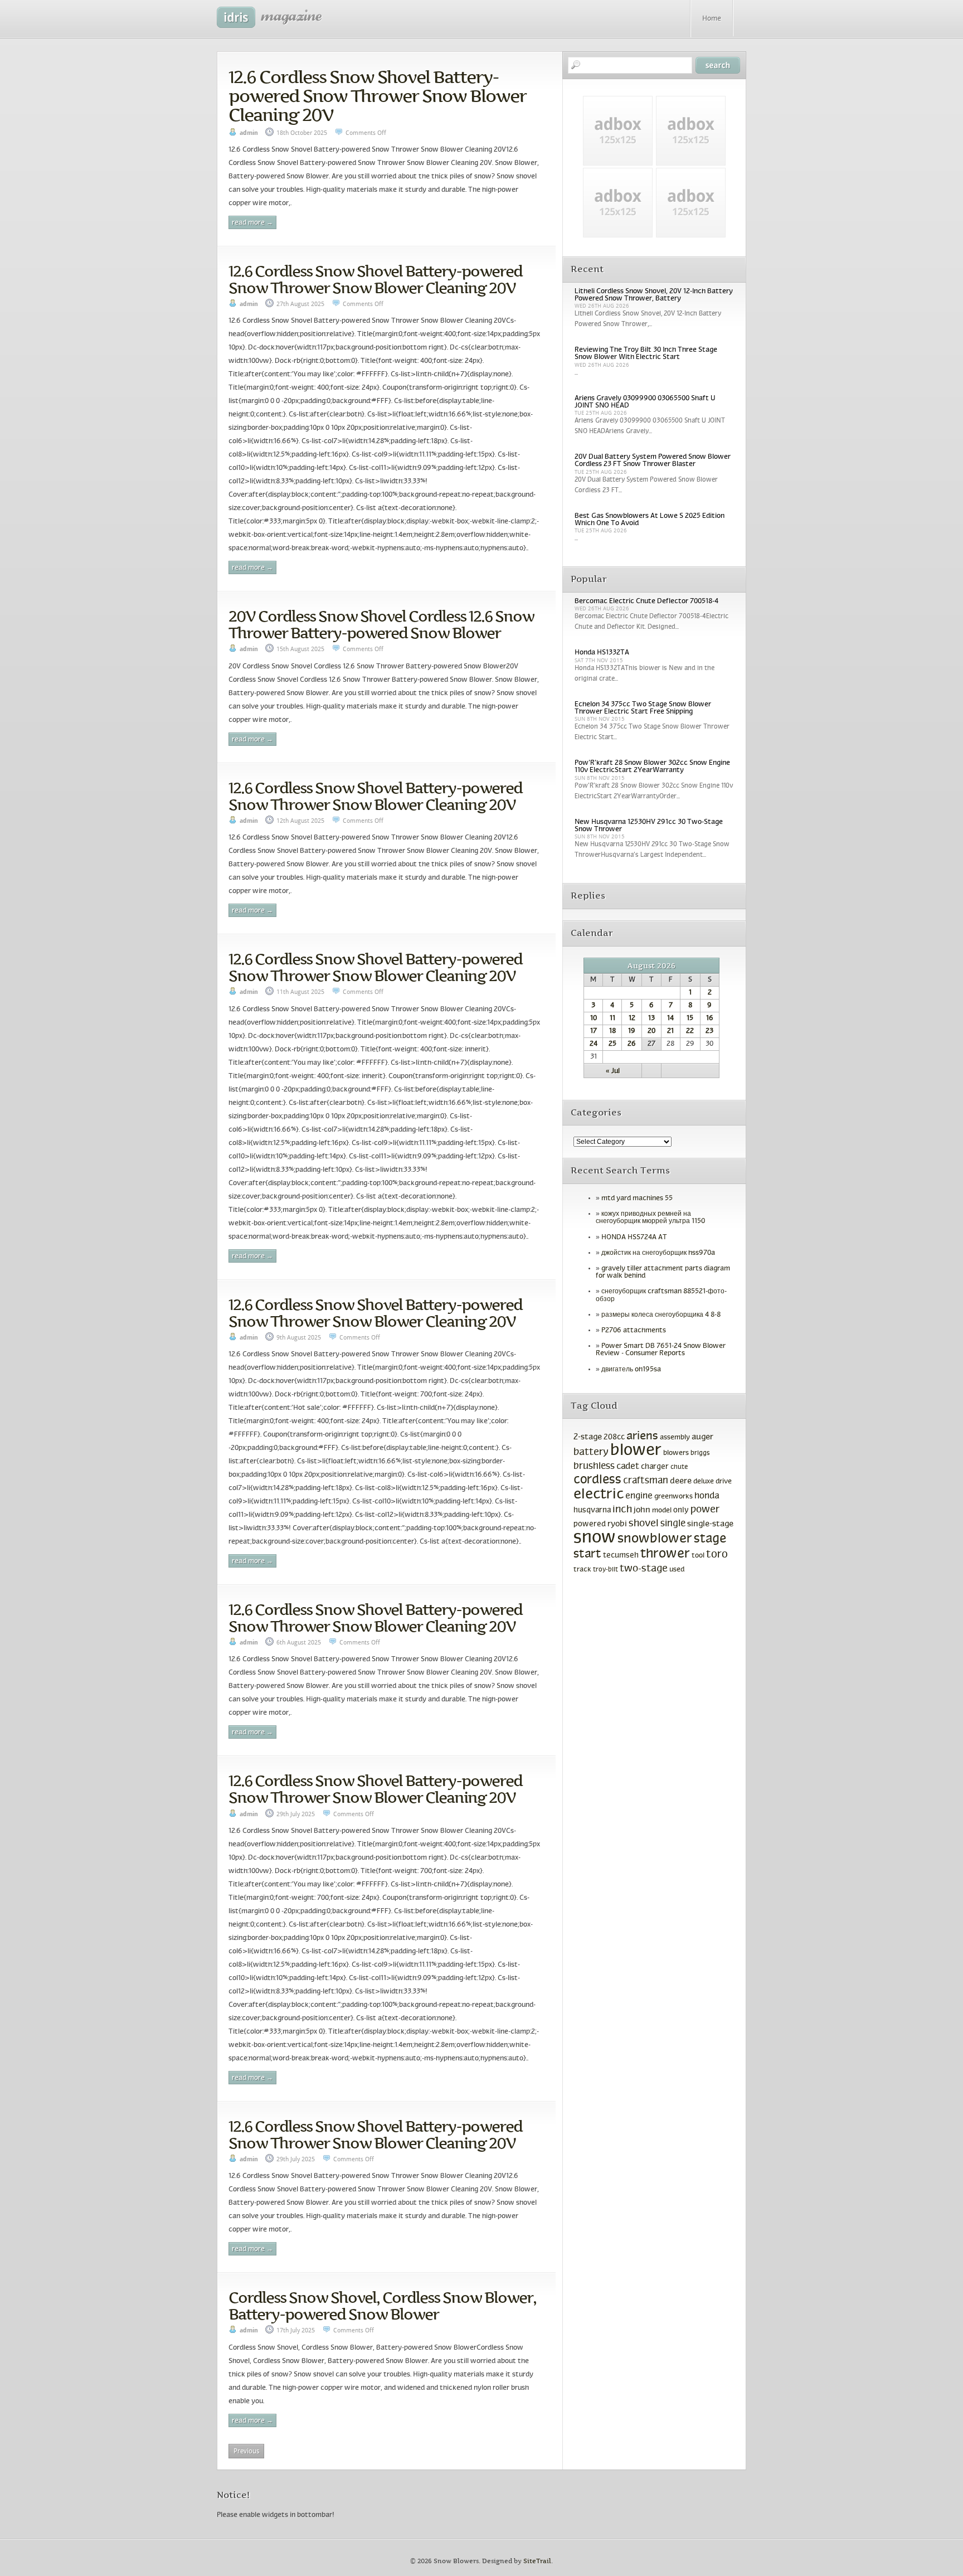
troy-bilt (605, 1570)
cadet (628, 1466)
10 (594, 1018)
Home (712, 19)
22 (690, 1031)
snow (595, 1538)
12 (632, 1018)
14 (670, 1018)
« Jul (613, 1071)
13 (651, 1018)
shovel (644, 1524)
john (642, 1510)
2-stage (588, 1437)
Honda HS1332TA (602, 653)
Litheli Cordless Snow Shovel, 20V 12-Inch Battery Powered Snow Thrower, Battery (654, 295)
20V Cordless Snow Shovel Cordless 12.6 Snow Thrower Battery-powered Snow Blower (381, 624)
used (677, 1570)
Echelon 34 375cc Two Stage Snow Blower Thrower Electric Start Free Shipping (643, 708)
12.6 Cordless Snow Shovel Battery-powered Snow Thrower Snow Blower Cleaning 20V (377, 96)
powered (590, 1524)
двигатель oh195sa (631, 1370)
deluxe (704, 1482)
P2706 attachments (634, 1331)
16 (710, 1018)
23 (709, 1031)
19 (632, 1031)
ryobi (617, 1524)
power (705, 1510)
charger (655, 1467)
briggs (700, 1453)
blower (636, 1451)
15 (690, 1018)
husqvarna (592, 1510)
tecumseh (621, 1556)
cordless (597, 1480)
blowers (676, 1453)
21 (670, 1031)
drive (724, 1482)
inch (622, 1510)
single (673, 1524)
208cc (614, 1437)
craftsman (646, 1481)
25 (612, 1044)
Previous (246, 2451)
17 (594, 1031)
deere (681, 1481)
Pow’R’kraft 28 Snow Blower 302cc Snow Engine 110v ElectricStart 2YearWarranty (652, 767)
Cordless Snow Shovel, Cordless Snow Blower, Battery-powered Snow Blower (382, 2306)
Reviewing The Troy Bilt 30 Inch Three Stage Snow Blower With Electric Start (646, 354)
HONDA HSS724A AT (634, 1238)
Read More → (252, 223)
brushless (594, 1467)
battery (591, 1452)
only (681, 1510)
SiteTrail (537, 2561)
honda (707, 1496)
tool (698, 1556)
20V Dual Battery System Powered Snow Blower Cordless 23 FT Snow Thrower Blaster (653, 461)
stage (710, 1539)
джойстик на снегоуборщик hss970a (658, 1253)
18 (612, 1031)
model (662, 1511)
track (582, 1570)
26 (632, 1044)
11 (612, 1018)
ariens (642, 1436)
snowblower (655, 1539)
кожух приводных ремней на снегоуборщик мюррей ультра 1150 (650, 1218)
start (587, 1554)
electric (599, 1495)
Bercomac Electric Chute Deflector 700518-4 (646, 601)
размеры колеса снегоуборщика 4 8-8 (661, 1315)
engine (639, 1496)
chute (679, 1467)
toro (717, 1555)
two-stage (644, 1569)
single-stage (710, 1524)
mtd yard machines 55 (637, 1199)
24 (594, 1044)
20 (651, 1031)
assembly (675, 1438)
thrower (665, 1554)
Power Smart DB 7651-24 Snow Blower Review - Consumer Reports (661, 1350)
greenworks (673, 1497)
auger (702, 1437)
